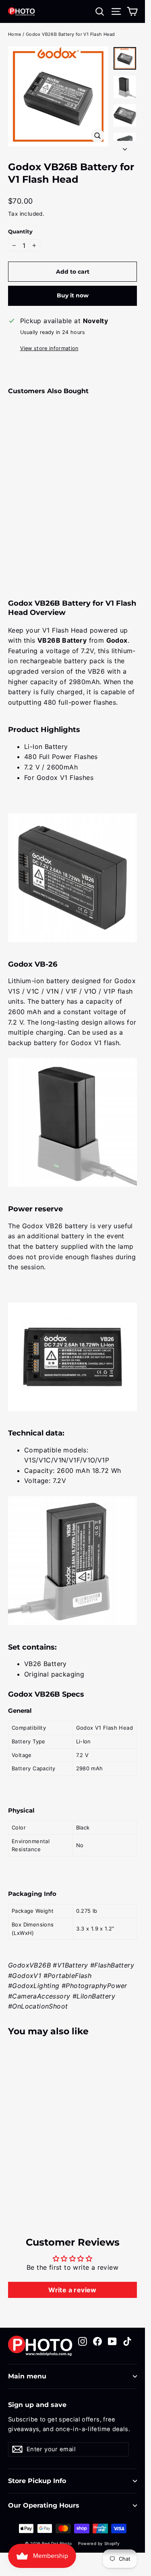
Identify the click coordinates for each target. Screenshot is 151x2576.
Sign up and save (37, 2405)
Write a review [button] (72, 2290)
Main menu (27, 2376)
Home (15, 34)
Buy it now (73, 295)
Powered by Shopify (99, 2543)
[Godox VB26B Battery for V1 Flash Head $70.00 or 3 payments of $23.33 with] (30, 473)
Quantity (20, 232)
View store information (49, 348)
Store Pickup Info (37, 2481)
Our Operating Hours (44, 2505)
